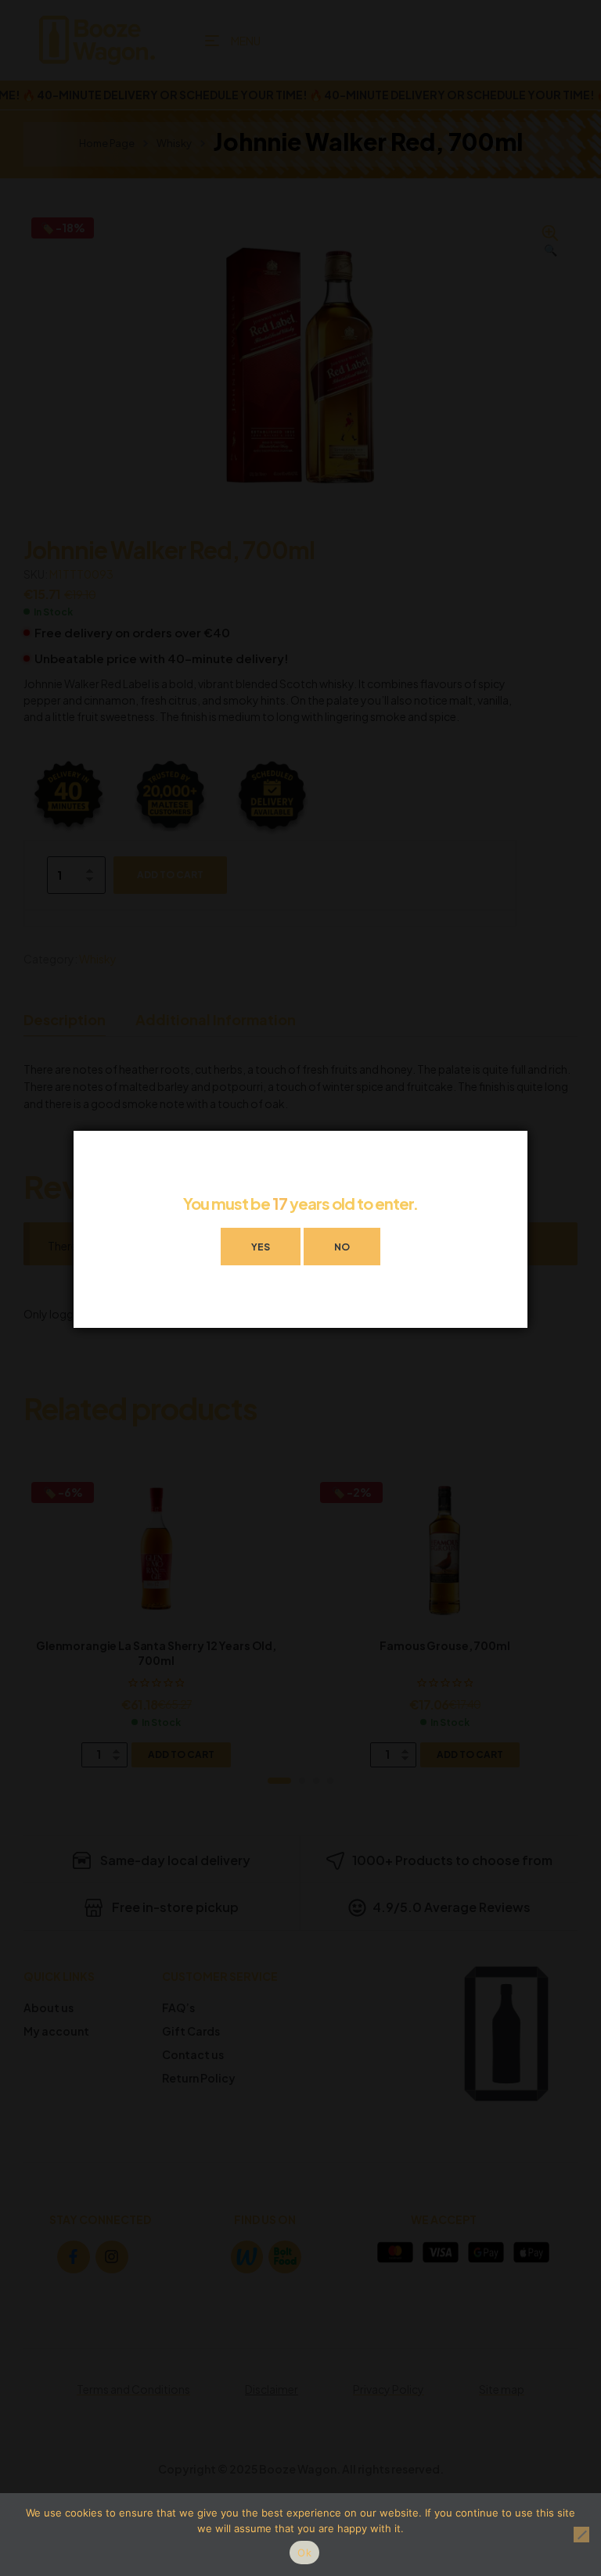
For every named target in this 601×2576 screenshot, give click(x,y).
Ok (304, 2553)
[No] (581, 2535)
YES (261, 1247)
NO (342, 1247)
